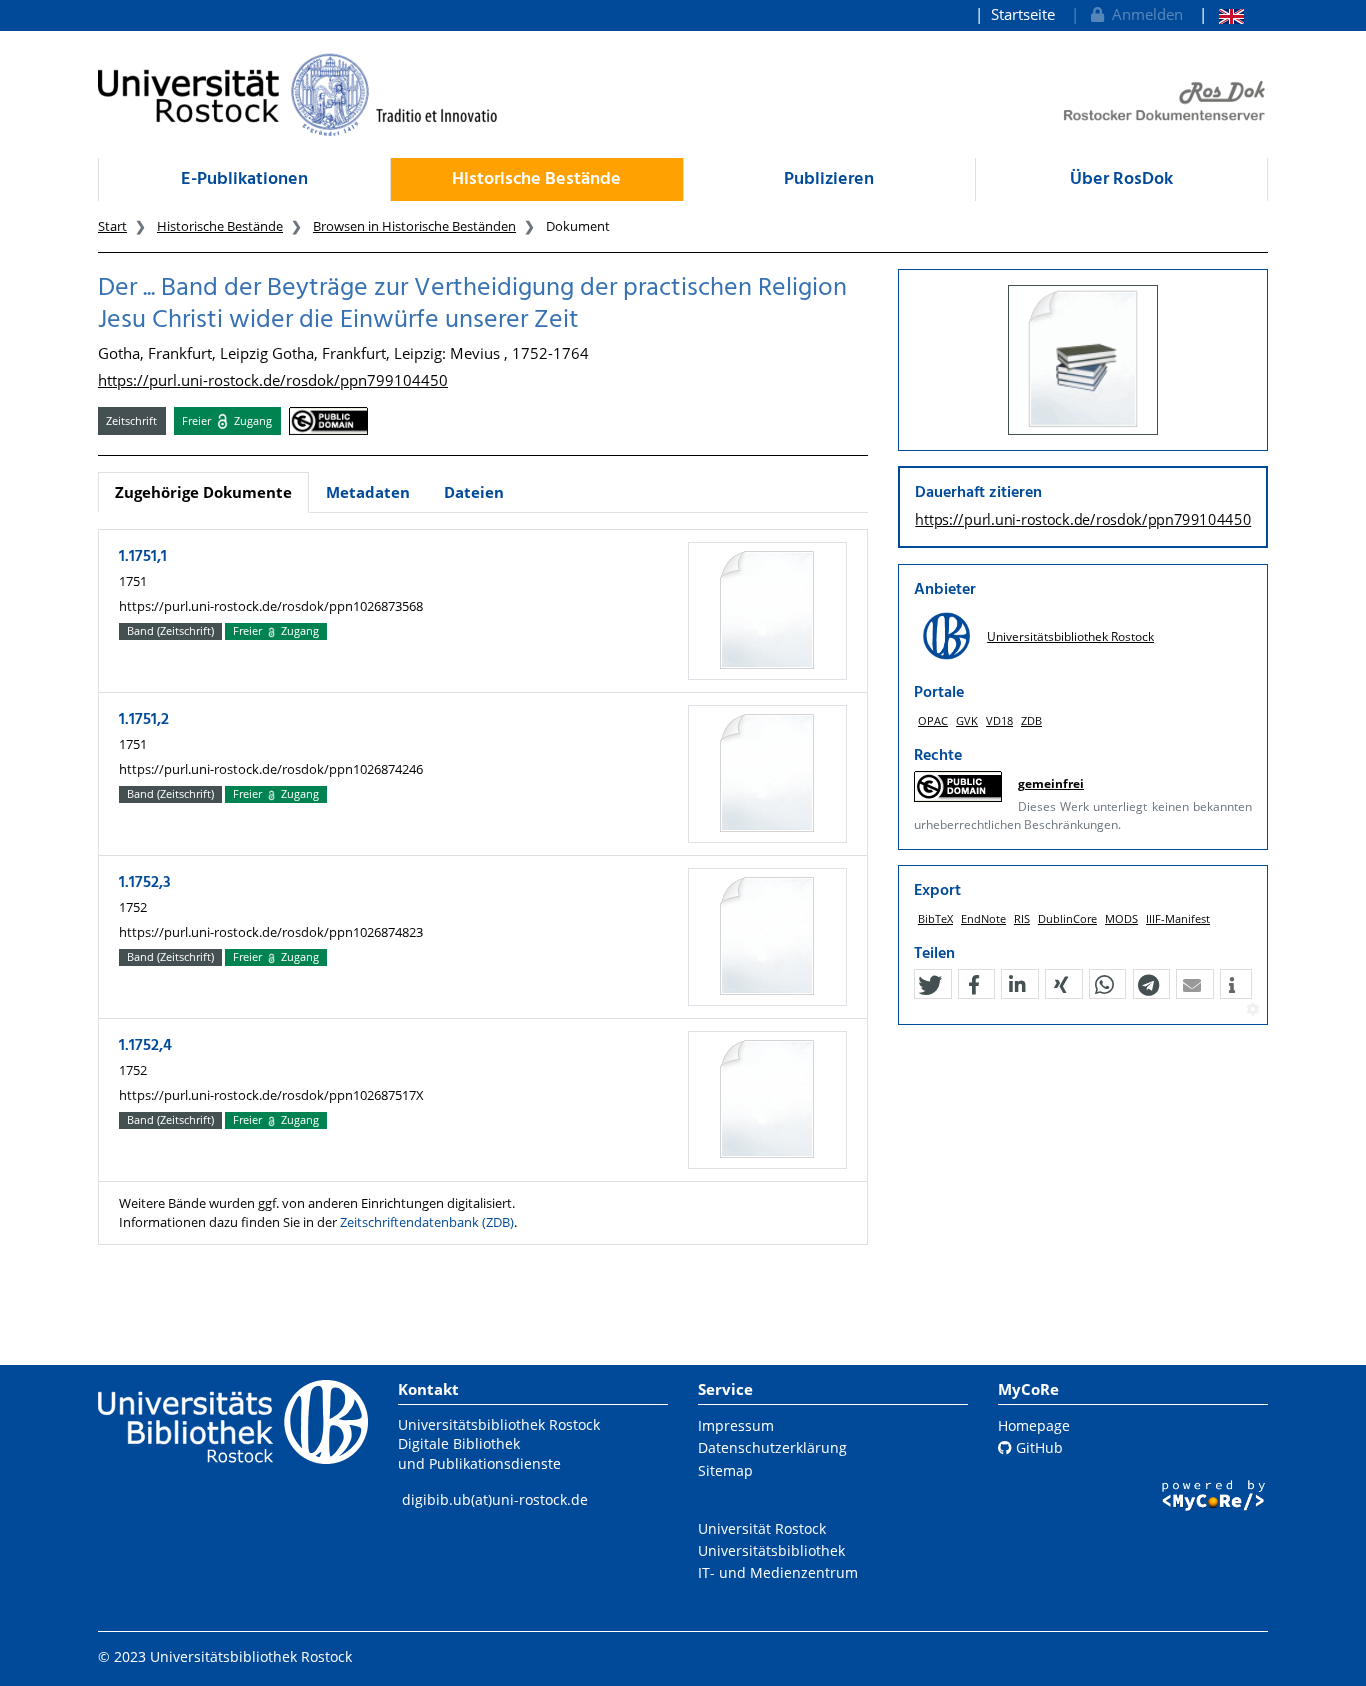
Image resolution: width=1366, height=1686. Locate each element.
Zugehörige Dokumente (203, 492)
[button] (930, 985)
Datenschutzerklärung (772, 1447)
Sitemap (725, 1470)
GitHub (1037, 1447)
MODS (1121, 918)
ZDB (1031, 720)
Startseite (1023, 14)
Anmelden (1143, 14)
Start (112, 226)
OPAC (933, 720)
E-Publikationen (244, 179)
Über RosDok (1121, 179)
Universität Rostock (762, 1528)
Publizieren (829, 179)
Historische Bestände (536, 179)
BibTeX (935, 918)
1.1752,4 (145, 1046)
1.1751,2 (144, 720)
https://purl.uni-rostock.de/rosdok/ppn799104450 (273, 380)
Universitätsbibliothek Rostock (1070, 636)
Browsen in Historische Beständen (414, 226)
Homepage (1034, 1425)
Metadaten (368, 492)
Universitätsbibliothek (771, 1550)
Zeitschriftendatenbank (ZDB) (427, 1222)
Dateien (474, 492)
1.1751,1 (143, 557)
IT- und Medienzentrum (778, 1572)
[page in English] (1221, 14)
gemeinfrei (1051, 783)
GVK (967, 720)
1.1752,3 (145, 883)
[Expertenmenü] (1252, 1010)
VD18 (999, 720)
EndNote (983, 918)
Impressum (736, 1425)
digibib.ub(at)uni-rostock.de (495, 1499)
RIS (1022, 918)
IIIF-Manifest (1178, 918)
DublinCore (1067, 918)
